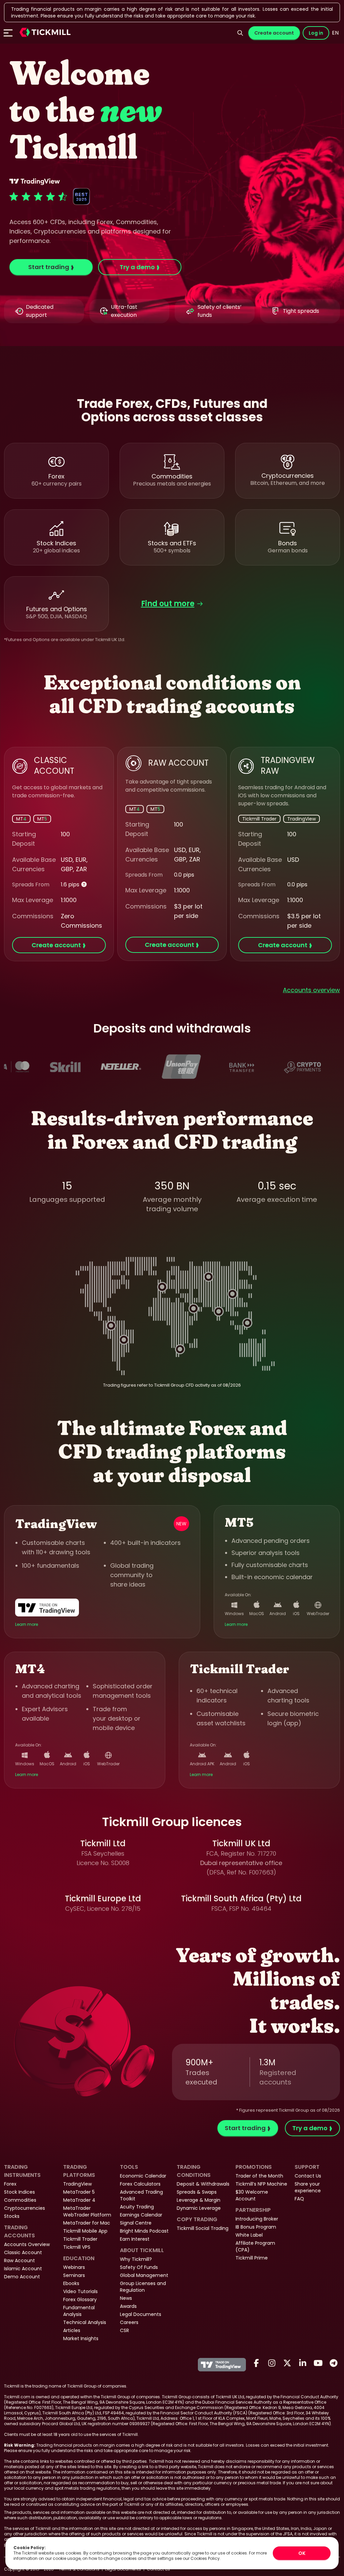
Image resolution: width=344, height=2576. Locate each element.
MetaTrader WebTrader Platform (87, 2211)
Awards (128, 2306)
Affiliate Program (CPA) (255, 2246)
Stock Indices (19, 2192)
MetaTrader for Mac (87, 2223)
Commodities (20, 2200)
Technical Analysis (85, 2322)
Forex (10, 2184)
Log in (316, 33)
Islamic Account (23, 2269)
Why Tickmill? (136, 2259)
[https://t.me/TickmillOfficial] (334, 2363)
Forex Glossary (80, 2299)
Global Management (144, 2275)
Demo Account (22, 2277)
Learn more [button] (27, 1624)
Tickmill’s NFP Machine (261, 2184)
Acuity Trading (137, 2207)
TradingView (77, 2184)
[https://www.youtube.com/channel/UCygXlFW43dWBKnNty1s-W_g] (318, 2363)
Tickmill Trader (80, 2239)
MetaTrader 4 (79, 2200)
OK (302, 2553)
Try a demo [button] (137, 267)
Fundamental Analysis (79, 2311)
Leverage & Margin (199, 2200)
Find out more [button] (168, 604)
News (126, 2298)
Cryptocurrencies (25, 2208)
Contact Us (308, 2176)
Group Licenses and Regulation (143, 2287)
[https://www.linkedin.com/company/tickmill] (303, 2363)
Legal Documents (141, 2314)
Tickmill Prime (252, 2258)
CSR (124, 2330)
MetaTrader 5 (79, 2192)
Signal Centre (136, 2223)
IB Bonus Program (256, 2227)
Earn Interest (135, 2239)
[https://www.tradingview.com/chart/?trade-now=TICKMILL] (49, 1608)
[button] (45, 33)
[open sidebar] (8, 33)
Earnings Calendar (141, 2215)
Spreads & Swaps (197, 2192)
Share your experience (308, 2187)
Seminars (74, 2275)
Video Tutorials (80, 2291)
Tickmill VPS (77, 2247)
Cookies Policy (205, 2558)
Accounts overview (311, 990)
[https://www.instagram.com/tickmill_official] (272, 2363)
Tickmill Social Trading (203, 2228)
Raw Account (19, 2261)
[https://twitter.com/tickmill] (287, 2363)
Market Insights (81, 2338)
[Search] (240, 33)
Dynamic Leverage (199, 2208)
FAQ (299, 2199)
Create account (274, 33)
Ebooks (71, 2283)
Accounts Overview (27, 2244)
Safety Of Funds (139, 2267)
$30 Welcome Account (252, 2195)
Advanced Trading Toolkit (141, 2195)
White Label (249, 2235)
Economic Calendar (143, 2176)
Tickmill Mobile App (85, 2231)
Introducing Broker (257, 2219)
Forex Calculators (140, 2184)
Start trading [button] (49, 267)
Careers (129, 2322)
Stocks (12, 2216)
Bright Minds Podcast (144, 2231)
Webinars (74, 2267)
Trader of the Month (259, 2176)
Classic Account (23, 2252)
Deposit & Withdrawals (203, 2184)
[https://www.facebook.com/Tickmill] (256, 2363)
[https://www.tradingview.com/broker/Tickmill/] (222, 2365)
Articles (72, 2330)
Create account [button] (56, 945)
